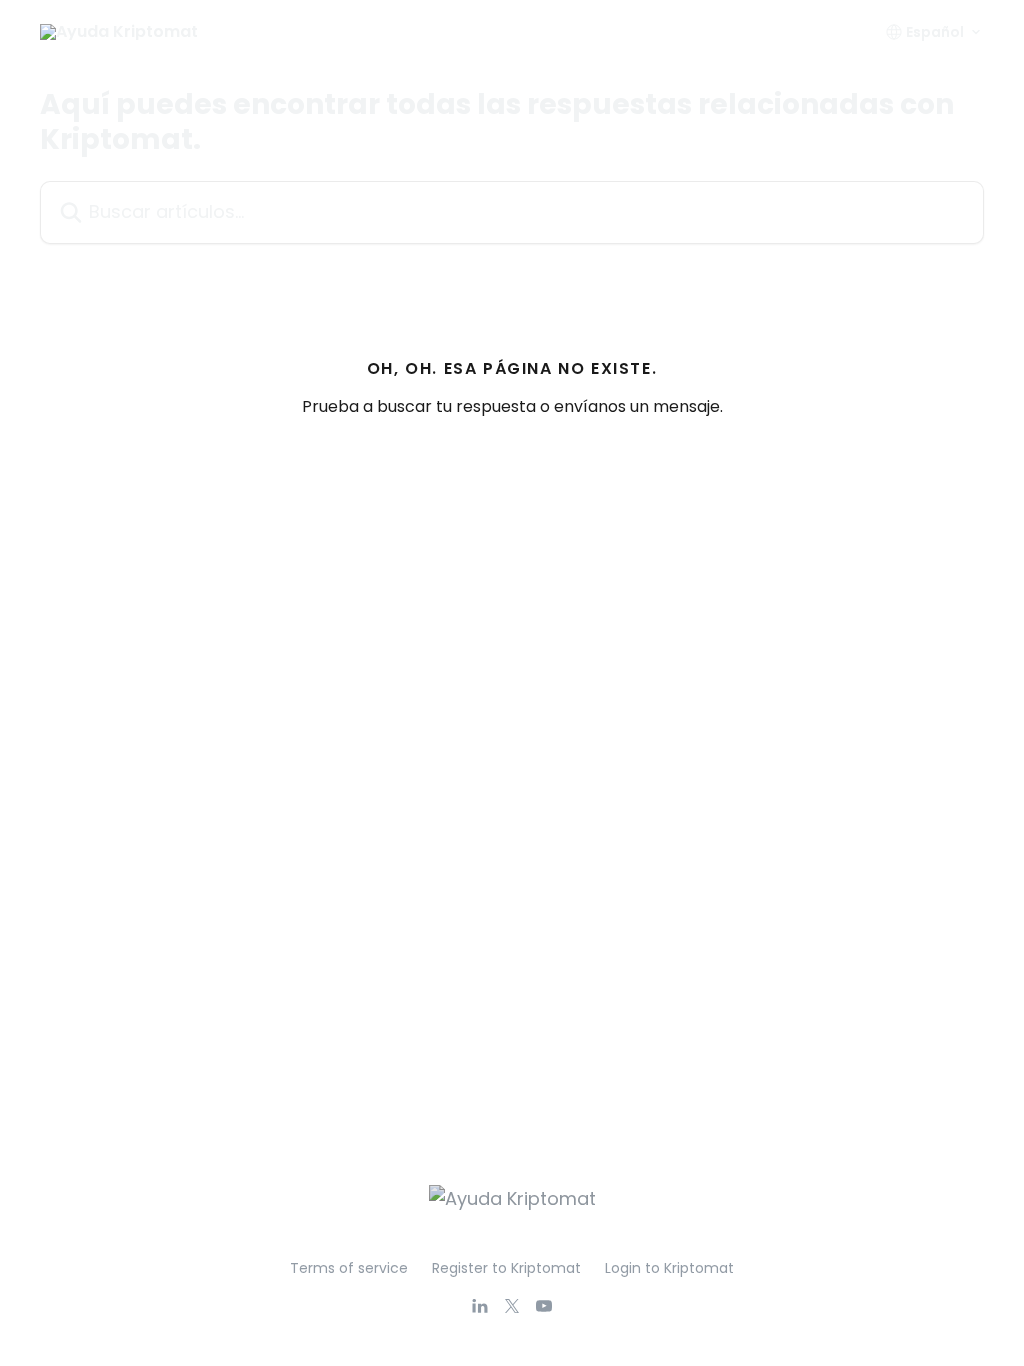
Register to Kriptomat (506, 1268)
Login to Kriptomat (669, 1268)
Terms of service (349, 1268)
